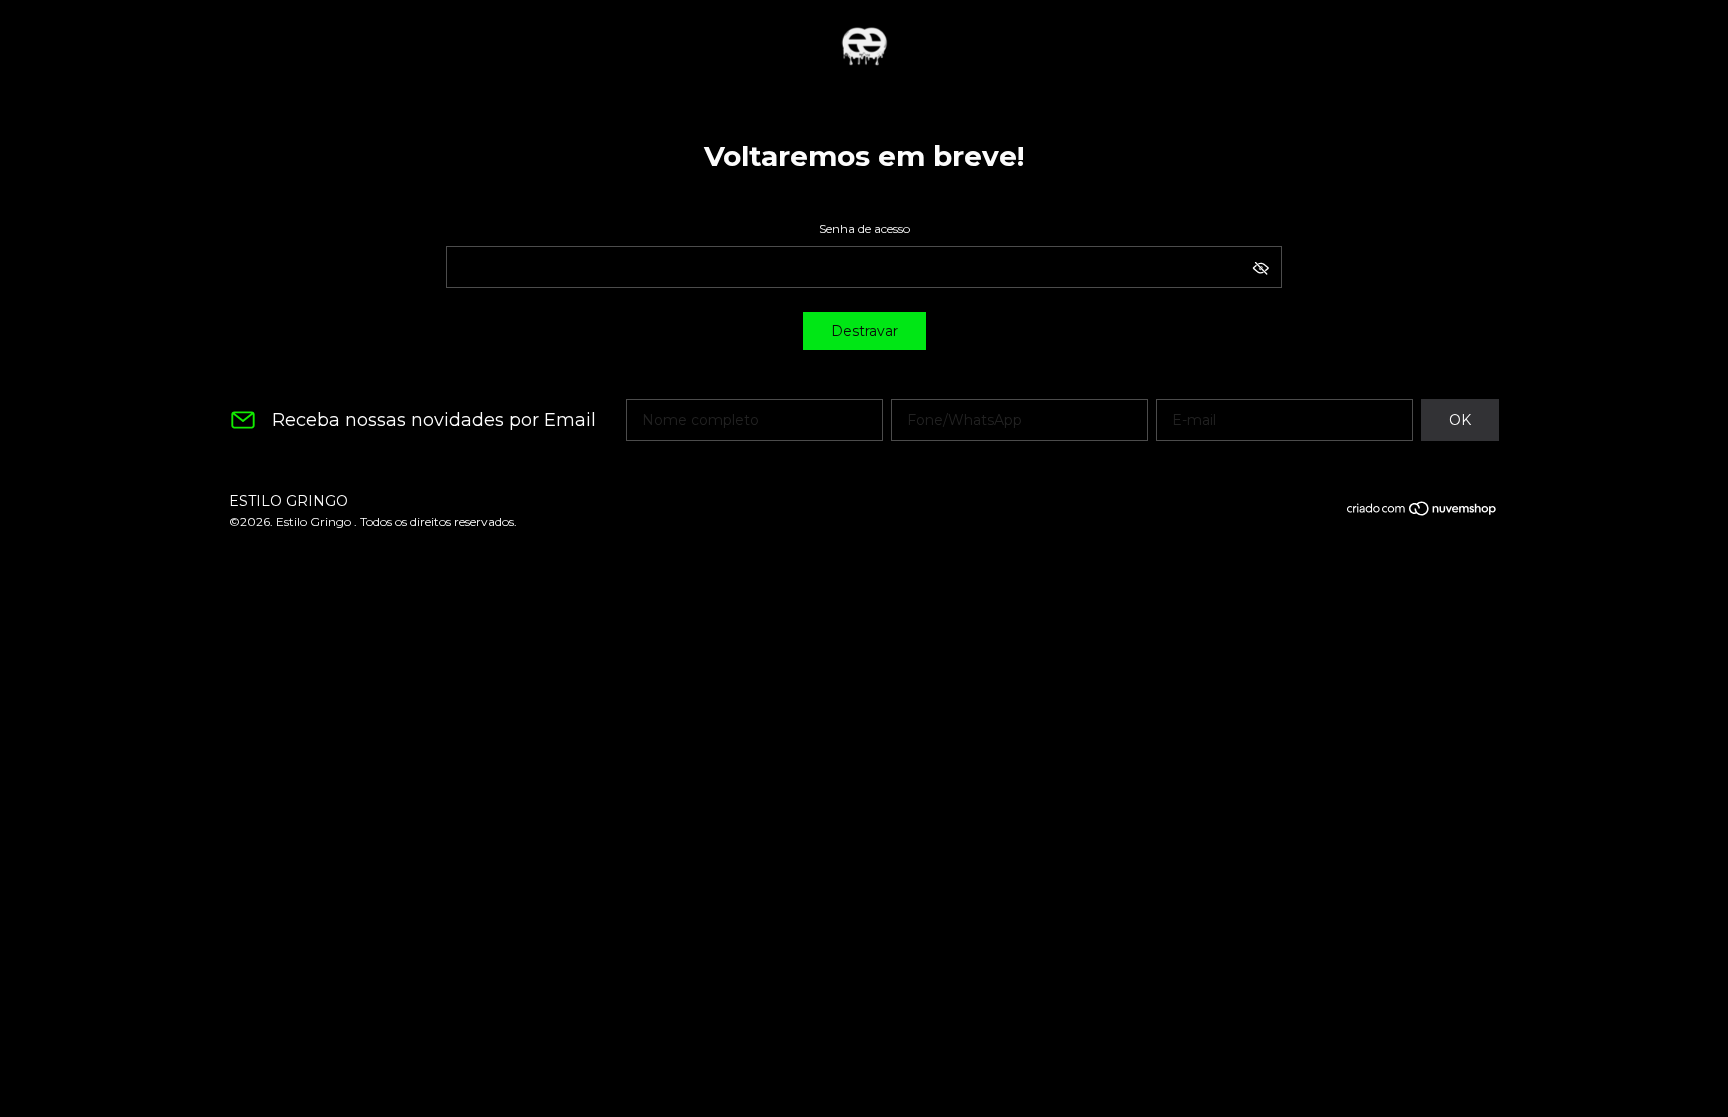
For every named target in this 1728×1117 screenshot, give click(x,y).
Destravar (864, 331)
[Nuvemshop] (1422, 512)
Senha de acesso (864, 228)
